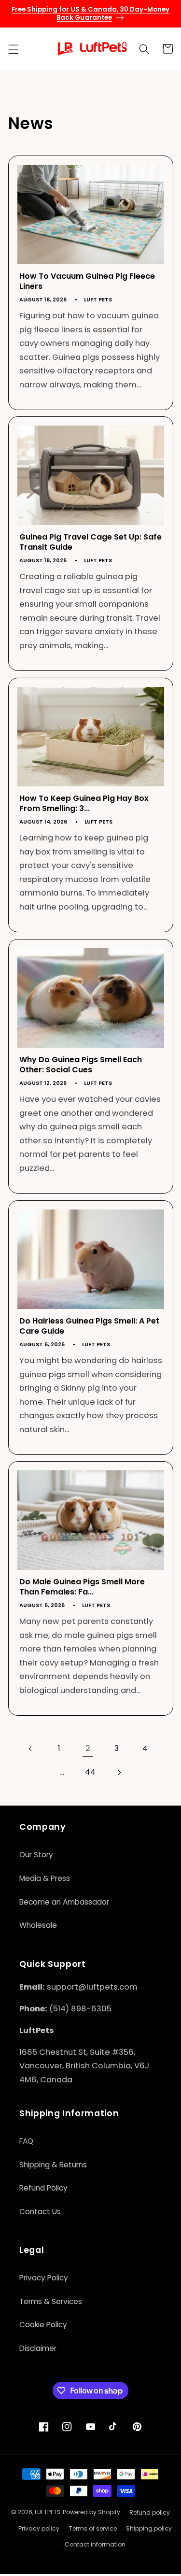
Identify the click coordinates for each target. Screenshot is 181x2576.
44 (90, 1772)
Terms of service (93, 2528)
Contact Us (40, 2212)
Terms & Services (51, 2301)
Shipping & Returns (53, 2165)
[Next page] (119, 1772)
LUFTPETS (48, 2512)
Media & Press (45, 1878)
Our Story (36, 1855)
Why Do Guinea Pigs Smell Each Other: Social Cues (81, 1065)
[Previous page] (30, 1749)
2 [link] (88, 1748)
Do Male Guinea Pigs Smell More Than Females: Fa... (82, 1587)
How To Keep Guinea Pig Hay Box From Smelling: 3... (84, 804)
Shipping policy (149, 2528)
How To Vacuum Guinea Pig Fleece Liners (87, 281)
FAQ (26, 2141)
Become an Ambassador (64, 1902)
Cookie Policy (43, 2325)
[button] (13, 49)
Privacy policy (39, 2528)
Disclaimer (38, 2348)
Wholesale (38, 1925)
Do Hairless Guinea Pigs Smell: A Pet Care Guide (89, 1326)
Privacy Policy (44, 2278)
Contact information (95, 2544)
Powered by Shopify (91, 2512)
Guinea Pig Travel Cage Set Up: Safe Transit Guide (90, 542)
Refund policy (150, 2512)
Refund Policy (43, 2188)
